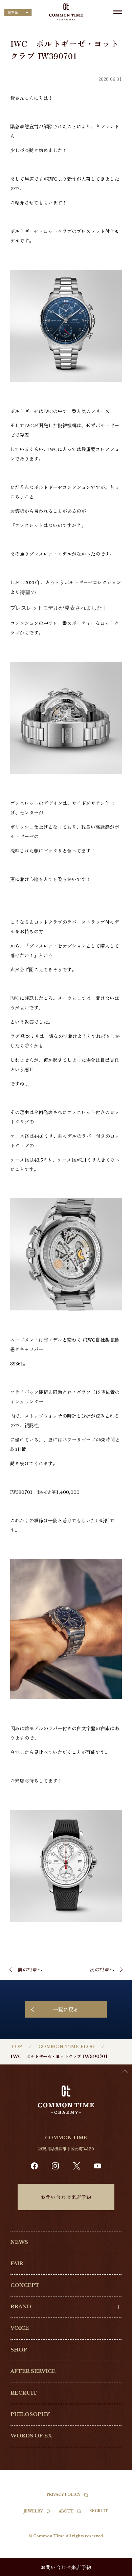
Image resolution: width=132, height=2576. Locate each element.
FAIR (17, 2264)
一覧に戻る (66, 2009)
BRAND (21, 2307)
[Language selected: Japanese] (115, 2570)
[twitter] (77, 2166)
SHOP (19, 2350)
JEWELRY (33, 2511)
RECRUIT (24, 2393)
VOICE (20, 2328)
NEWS (19, 2242)
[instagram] (55, 2166)
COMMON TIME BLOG (67, 2047)
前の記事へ (30, 1969)
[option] (115, 2571)
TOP (16, 2047)
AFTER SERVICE (33, 2371)
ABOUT (66, 2511)
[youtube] (98, 2166)
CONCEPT (25, 2285)
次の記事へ (102, 1969)
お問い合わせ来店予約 (66, 2197)
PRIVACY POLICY (64, 2495)
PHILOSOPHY (30, 2414)
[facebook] (34, 2166)
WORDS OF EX (31, 2436)
